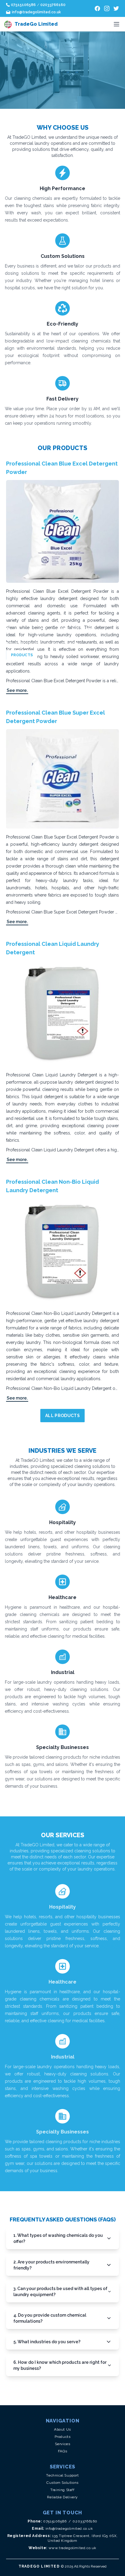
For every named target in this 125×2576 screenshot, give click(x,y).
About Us (62, 2429)
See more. (17, 690)
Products (63, 2437)
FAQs (62, 2451)
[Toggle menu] (117, 24)
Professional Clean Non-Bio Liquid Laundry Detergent (52, 1186)
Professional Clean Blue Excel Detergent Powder (62, 468)
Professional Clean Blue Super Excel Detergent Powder (56, 717)
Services (63, 2444)
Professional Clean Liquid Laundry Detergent (53, 948)
